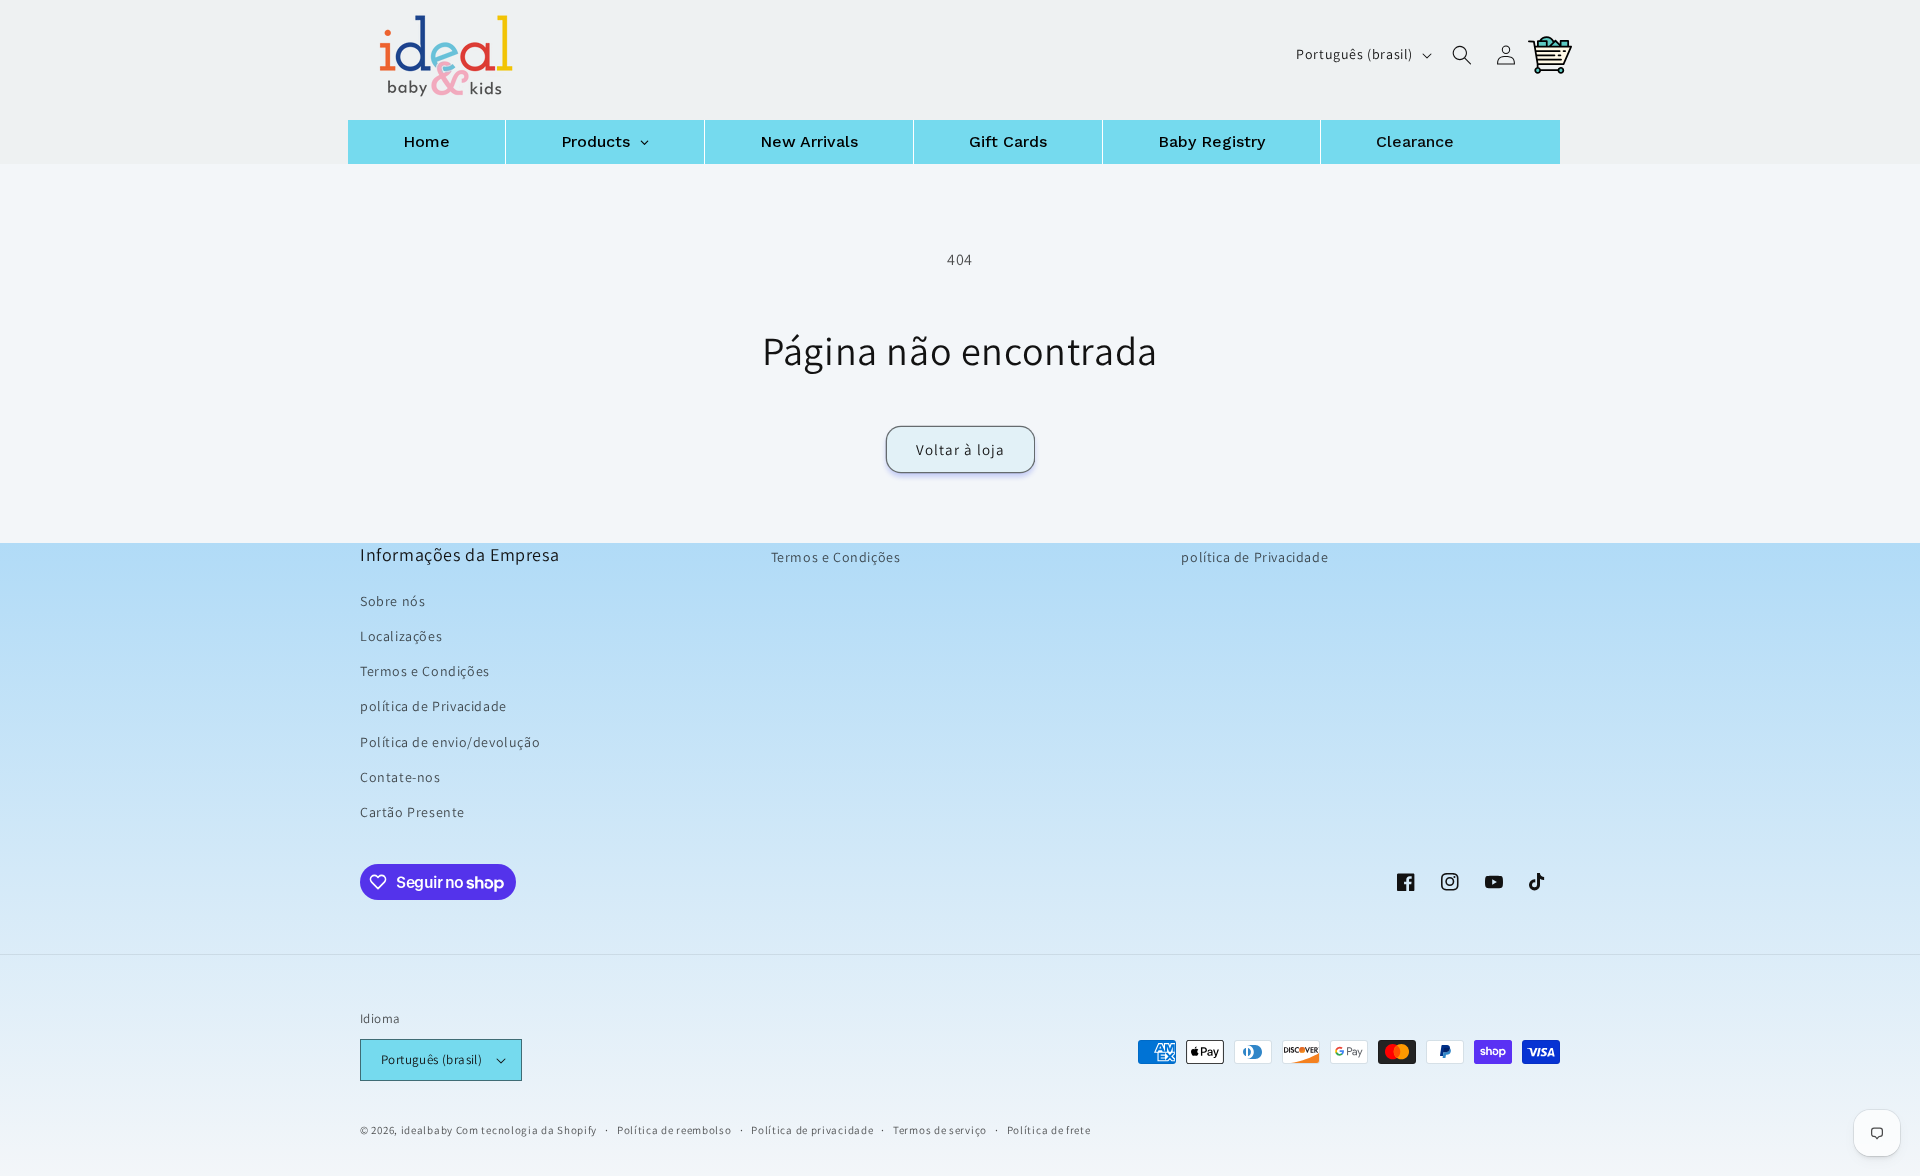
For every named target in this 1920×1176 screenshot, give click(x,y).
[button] (1462, 55)
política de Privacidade (433, 706)
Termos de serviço (940, 1129)
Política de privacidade (812, 1129)
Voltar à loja (960, 449)
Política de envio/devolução (450, 741)
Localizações (401, 636)
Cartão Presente (412, 812)
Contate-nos (400, 777)
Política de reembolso (674, 1129)
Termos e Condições (425, 671)
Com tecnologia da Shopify (527, 1130)
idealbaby (427, 1130)
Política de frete (1049, 1129)
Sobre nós (392, 601)
